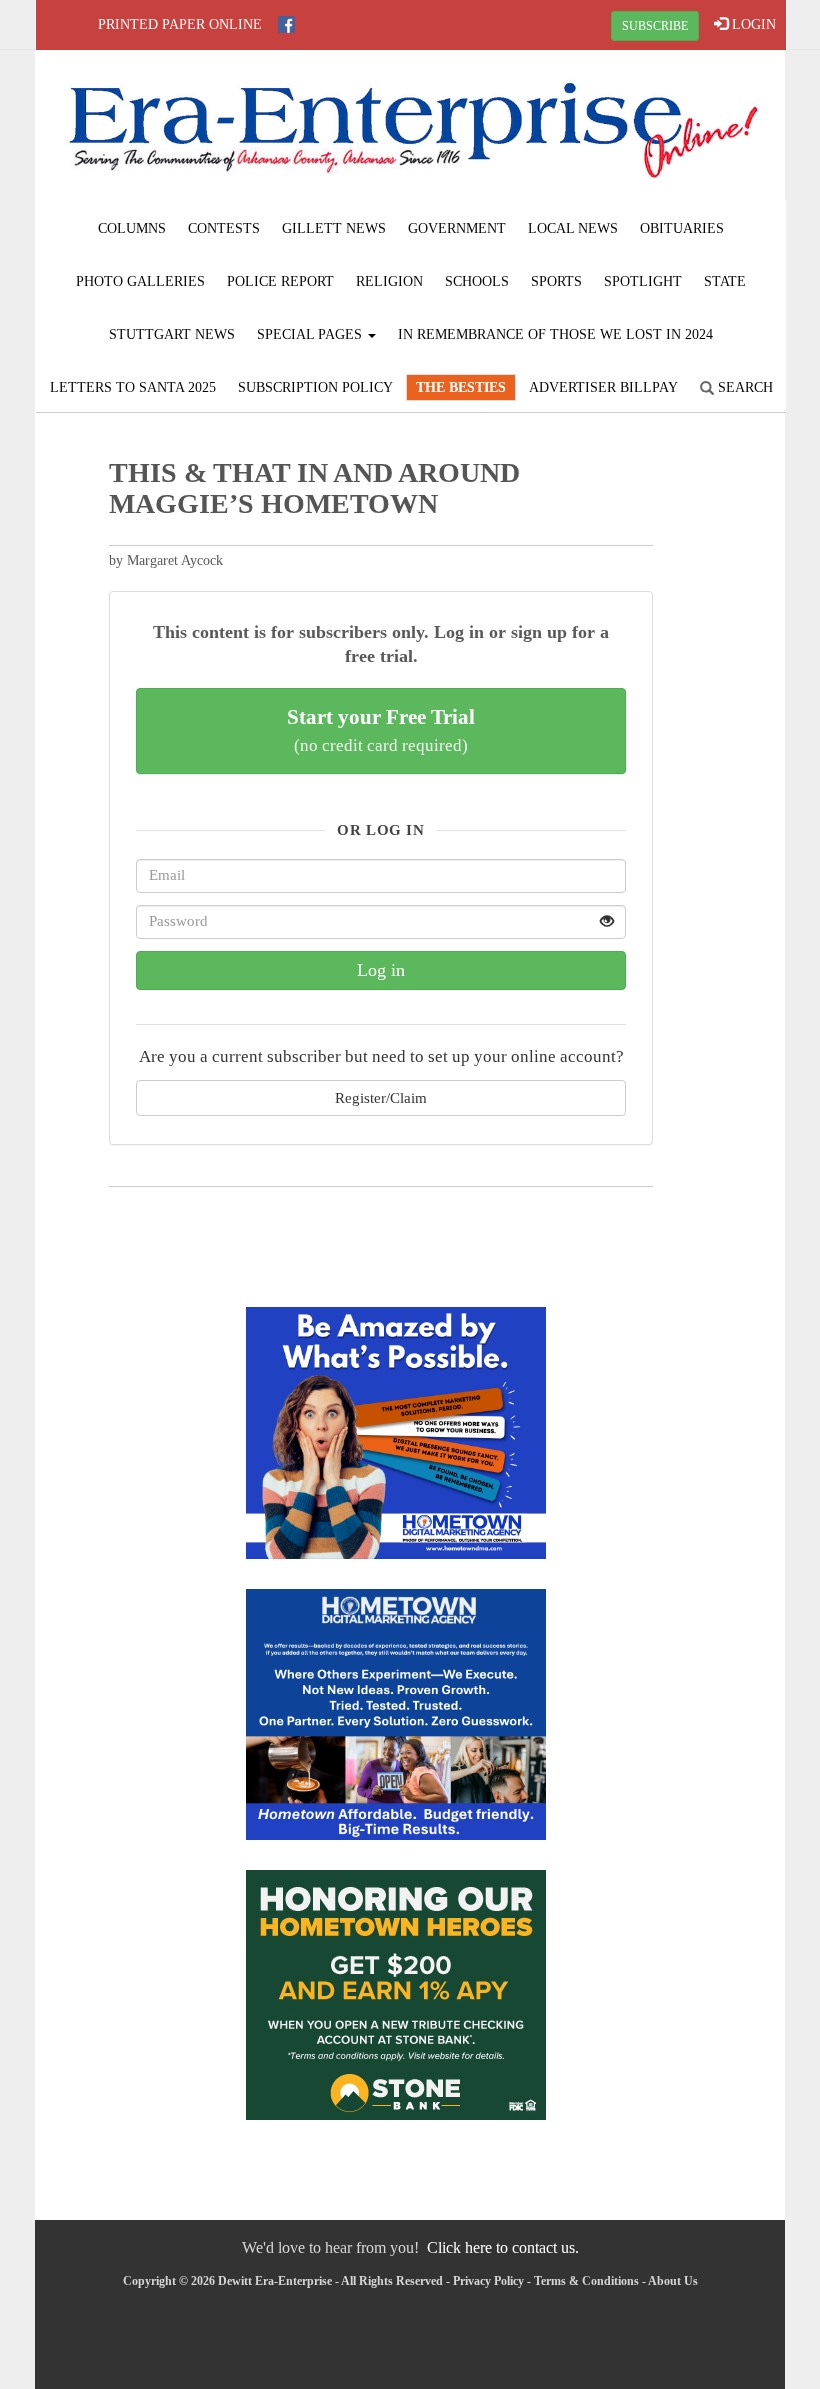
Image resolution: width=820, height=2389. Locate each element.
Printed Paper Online (180, 24)
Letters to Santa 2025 (133, 387)
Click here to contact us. (503, 2247)
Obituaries (682, 228)
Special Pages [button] (311, 334)
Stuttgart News (172, 334)
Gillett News (334, 228)
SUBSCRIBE (655, 26)
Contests (224, 228)
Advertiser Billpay (603, 387)
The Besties (461, 387)
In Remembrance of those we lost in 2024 (555, 334)
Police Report (280, 281)
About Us (673, 2281)
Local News (573, 228)
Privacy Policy (488, 2281)
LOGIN (752, 24)
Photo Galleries (140, 281)
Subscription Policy (315, 387)
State (725, 281)
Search (743, 387)
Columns (132, 228)
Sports (556, 281)
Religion (389, 281)
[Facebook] (286, 24)
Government (457, 228)
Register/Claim (381, 1097)
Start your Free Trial (381, 730)
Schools (477, 281)
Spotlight (643, 281)
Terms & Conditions (586, 2281)
